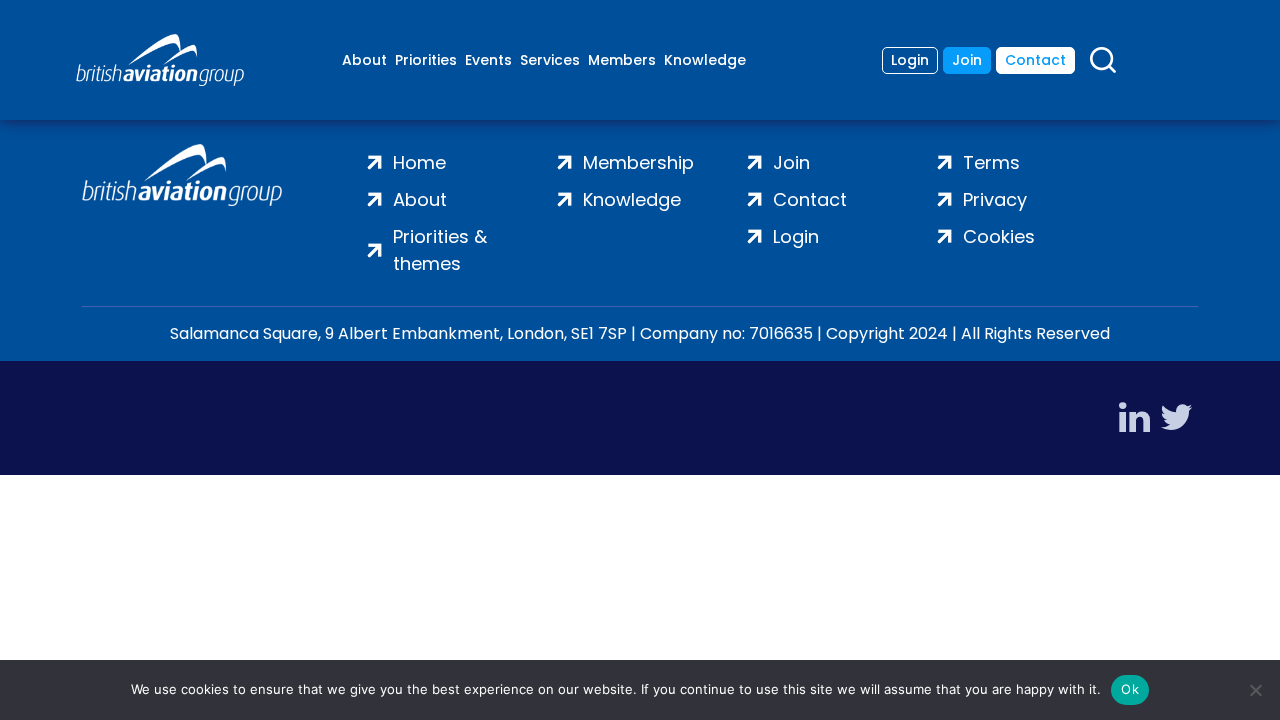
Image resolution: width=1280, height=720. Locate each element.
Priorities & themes (440, 250)
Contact (1035, 60)
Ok (1130, 689)
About (364, 60)
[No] (1255, 690)
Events (488, 60)
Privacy (995, 199)
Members (622, 60)
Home (419, 162)
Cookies (999, 236)
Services (550, 60)
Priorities (426, 60)
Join (967, 60)
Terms (991, 162)
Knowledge (705, 60)
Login (910, 60)
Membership (638, 162)
